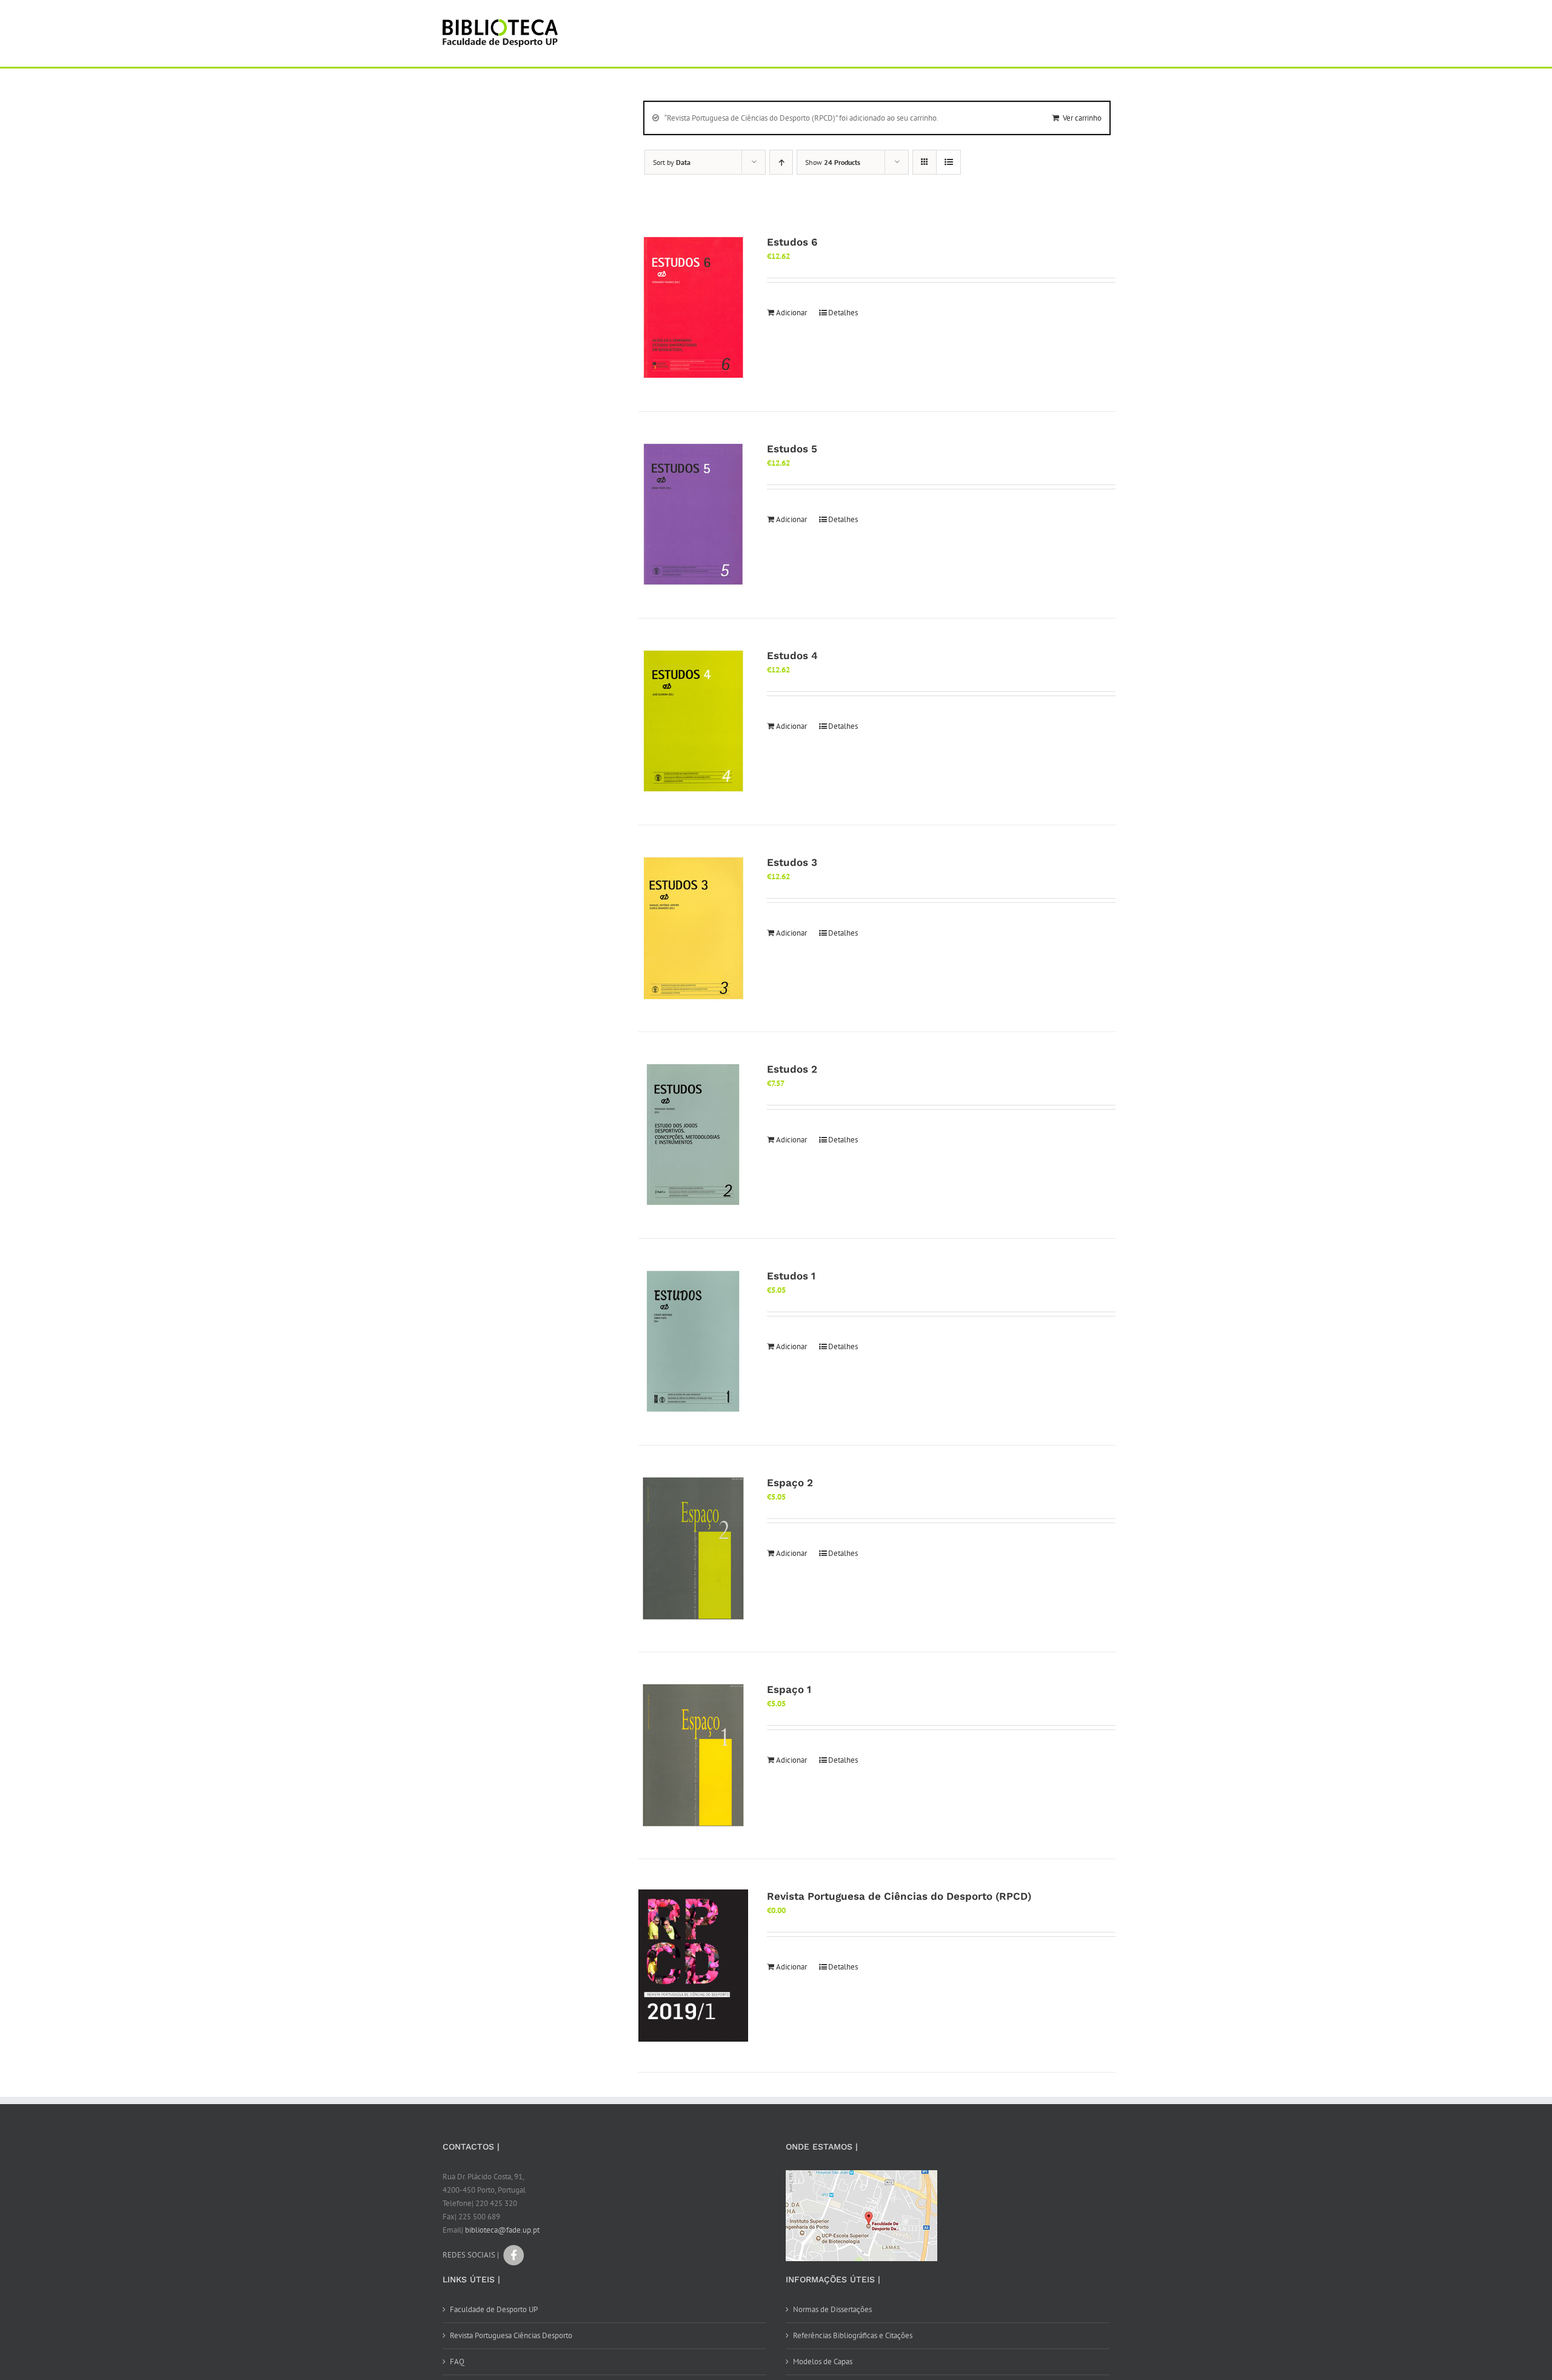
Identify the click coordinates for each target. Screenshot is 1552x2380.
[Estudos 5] (693, 515)
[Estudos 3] (693, 928)
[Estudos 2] (693, 1135)
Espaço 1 (789, 1689)
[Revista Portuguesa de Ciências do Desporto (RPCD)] (693, 1966)
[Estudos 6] (693, 308)
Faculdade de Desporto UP (494, 2309)
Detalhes (843, 313)
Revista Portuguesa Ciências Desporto (511, 2335)
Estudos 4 (792, 655)
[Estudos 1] (693, 1342)
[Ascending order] (781, 162)
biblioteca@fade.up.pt (502, 2230)
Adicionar (791, 313)
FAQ (457, 2362)
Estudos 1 (791, 1276)
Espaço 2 (790, 1483)
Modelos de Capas (823, 2362)
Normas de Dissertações (832, 2309)
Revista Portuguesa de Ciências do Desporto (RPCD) (899, 1896)
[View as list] (948, 162)
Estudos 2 (792, 1069)
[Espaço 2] (693, 1549)
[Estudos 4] (693, 722)
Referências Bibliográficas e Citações (853, 2335)
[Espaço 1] (693, 1755)
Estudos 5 (792, 449)
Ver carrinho (1082, 118)
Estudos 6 (792, 242)
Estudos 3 (792, 862)
